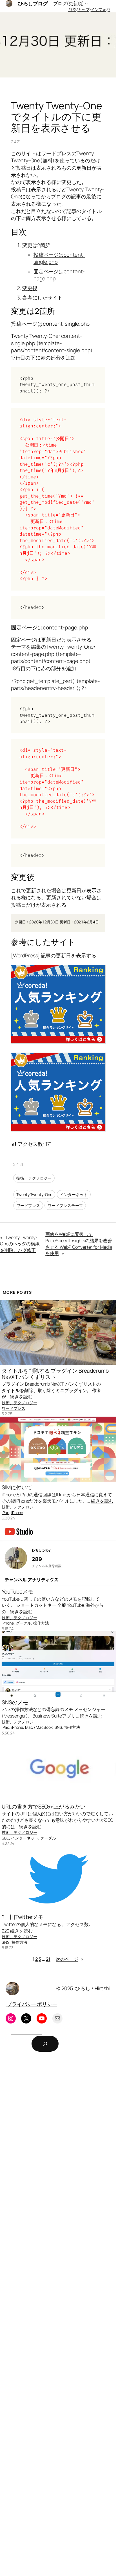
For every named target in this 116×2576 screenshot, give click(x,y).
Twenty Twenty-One (34, 1194)
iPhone (17, 1513)
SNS (59, 1727)
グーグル (24, 1623)
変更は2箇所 (36, 245)
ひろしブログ (33, 3)
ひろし (83, 1988)
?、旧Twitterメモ (23, 1917)
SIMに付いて (17, 1487)
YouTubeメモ (17, 1592)
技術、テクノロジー (34, 1178)
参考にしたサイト (42, 298)
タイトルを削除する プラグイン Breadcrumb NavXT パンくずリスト (55, 1374)
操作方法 (41, 1623)
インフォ (99, 9)
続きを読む (21, 1397)
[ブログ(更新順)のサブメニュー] (86, 3)
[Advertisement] (58, 2316)
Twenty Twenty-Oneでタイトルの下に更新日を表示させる (57, 117)
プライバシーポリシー (31, 2004)
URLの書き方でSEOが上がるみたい (43, 1807)
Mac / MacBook (39, 1727)
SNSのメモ (15, 1702)
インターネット (74, 1194)
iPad (5, 1513)
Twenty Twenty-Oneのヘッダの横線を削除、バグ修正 (20, 1244)
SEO (5, 1838)
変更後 (30, 288)
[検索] (45, 2044)
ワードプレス (28, 1205)
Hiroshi (102, 1988)
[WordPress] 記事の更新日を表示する (54, 955)
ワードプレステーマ (65, 1205)
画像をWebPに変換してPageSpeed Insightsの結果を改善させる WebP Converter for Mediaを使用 (79, 1244)
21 (48, 1959)
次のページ (70, 1959)
